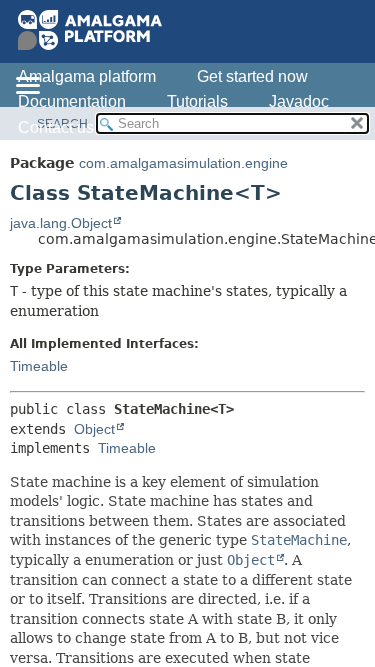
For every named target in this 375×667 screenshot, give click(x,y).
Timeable (39, 366)
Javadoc (299, 101)
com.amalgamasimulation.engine (183, 163)
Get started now (252, 76)
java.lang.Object (61, 223)
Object (94, 429)
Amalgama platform (87, 76)
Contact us (56, 127)
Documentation (72, 101)
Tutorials (197, 101)
